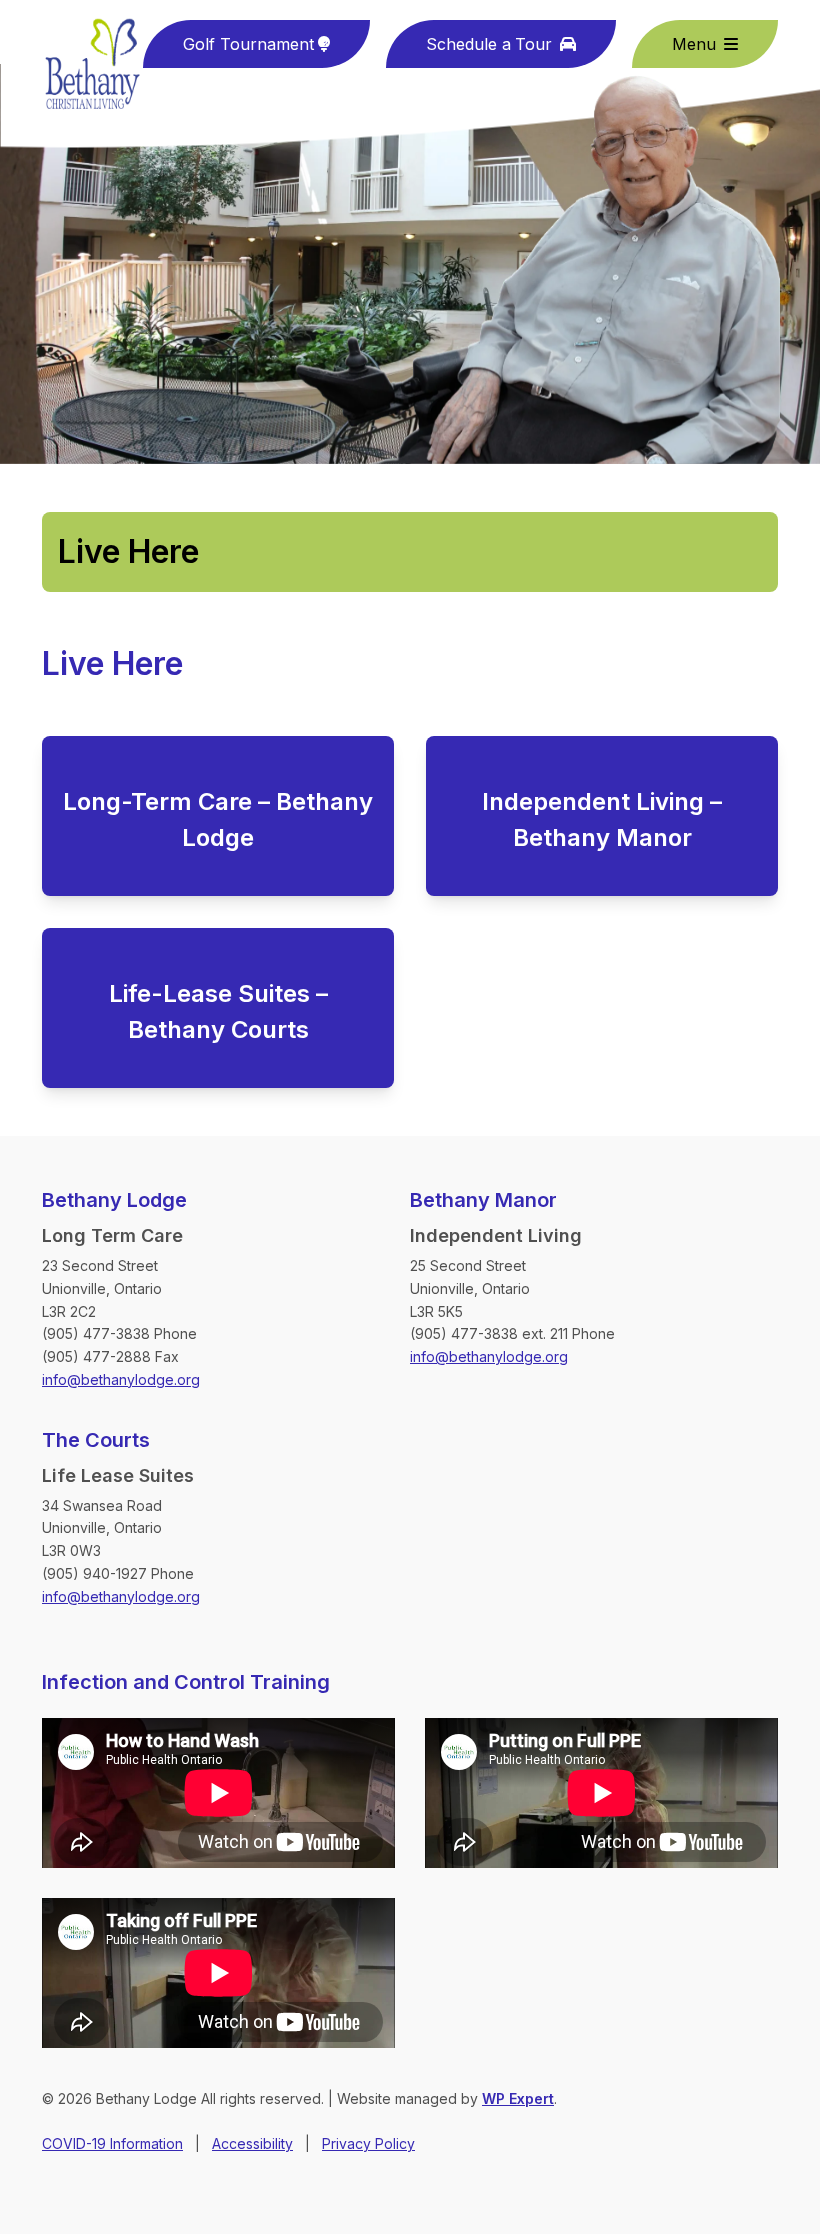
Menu (694, 44)
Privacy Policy (368, 2143)
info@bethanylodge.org (121, 1379)
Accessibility (252, 2143)
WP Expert (518, 2098)
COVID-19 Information (112, 2143)
